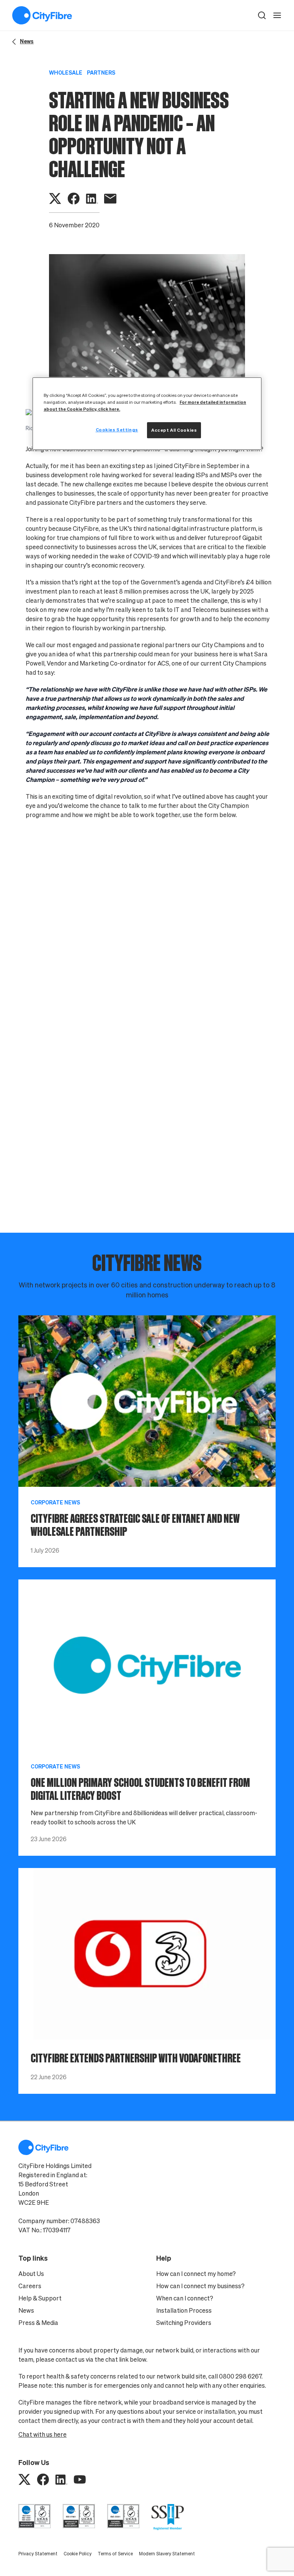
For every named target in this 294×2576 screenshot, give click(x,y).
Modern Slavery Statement (167, 2554)
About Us (31, 2274)
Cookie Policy (78, 2554)
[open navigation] (277, 15)
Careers (30, 2286)
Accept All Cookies (174, 430)
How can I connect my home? (196, 2274)
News (26, 2310)
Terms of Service (115, 2554)
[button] (262, 15)
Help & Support (40, 2298)
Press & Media (38, 2323)
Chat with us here (42, 2434)
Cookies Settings (117, 430)
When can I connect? (185, 2298)
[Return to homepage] (42, 15)
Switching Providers (184, 2323)
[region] (147, 414)
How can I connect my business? (200, 2286)
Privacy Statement (38, 2554)
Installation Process (184, 2310)
